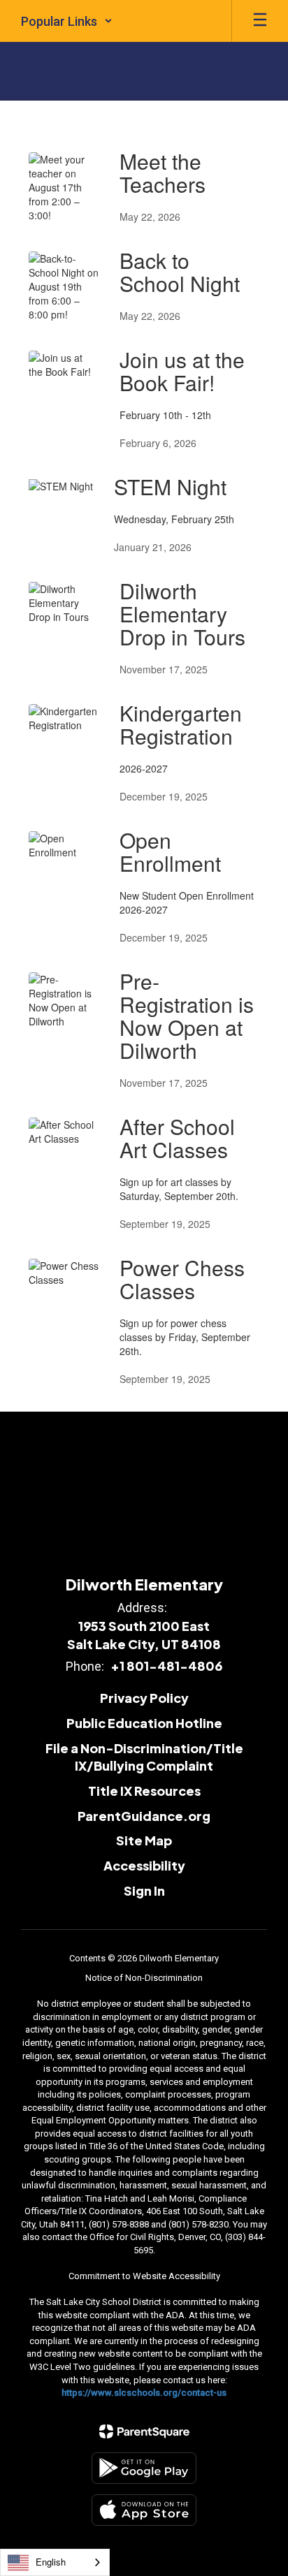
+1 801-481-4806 (166, 1666)
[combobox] (55, 2562)
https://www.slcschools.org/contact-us (144, 2393)
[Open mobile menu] (260, 21)
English (51, 2562)
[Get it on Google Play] (144, 2468)
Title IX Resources (144, 1791)
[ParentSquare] (144, 2431)
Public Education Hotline (144, 1723)
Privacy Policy (144, 1698)
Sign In (144, 1890)
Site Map (144, 1840)
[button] (67, 21)
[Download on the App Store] (144, 2510)
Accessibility (144, 1865)
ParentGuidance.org (144, 1816)
